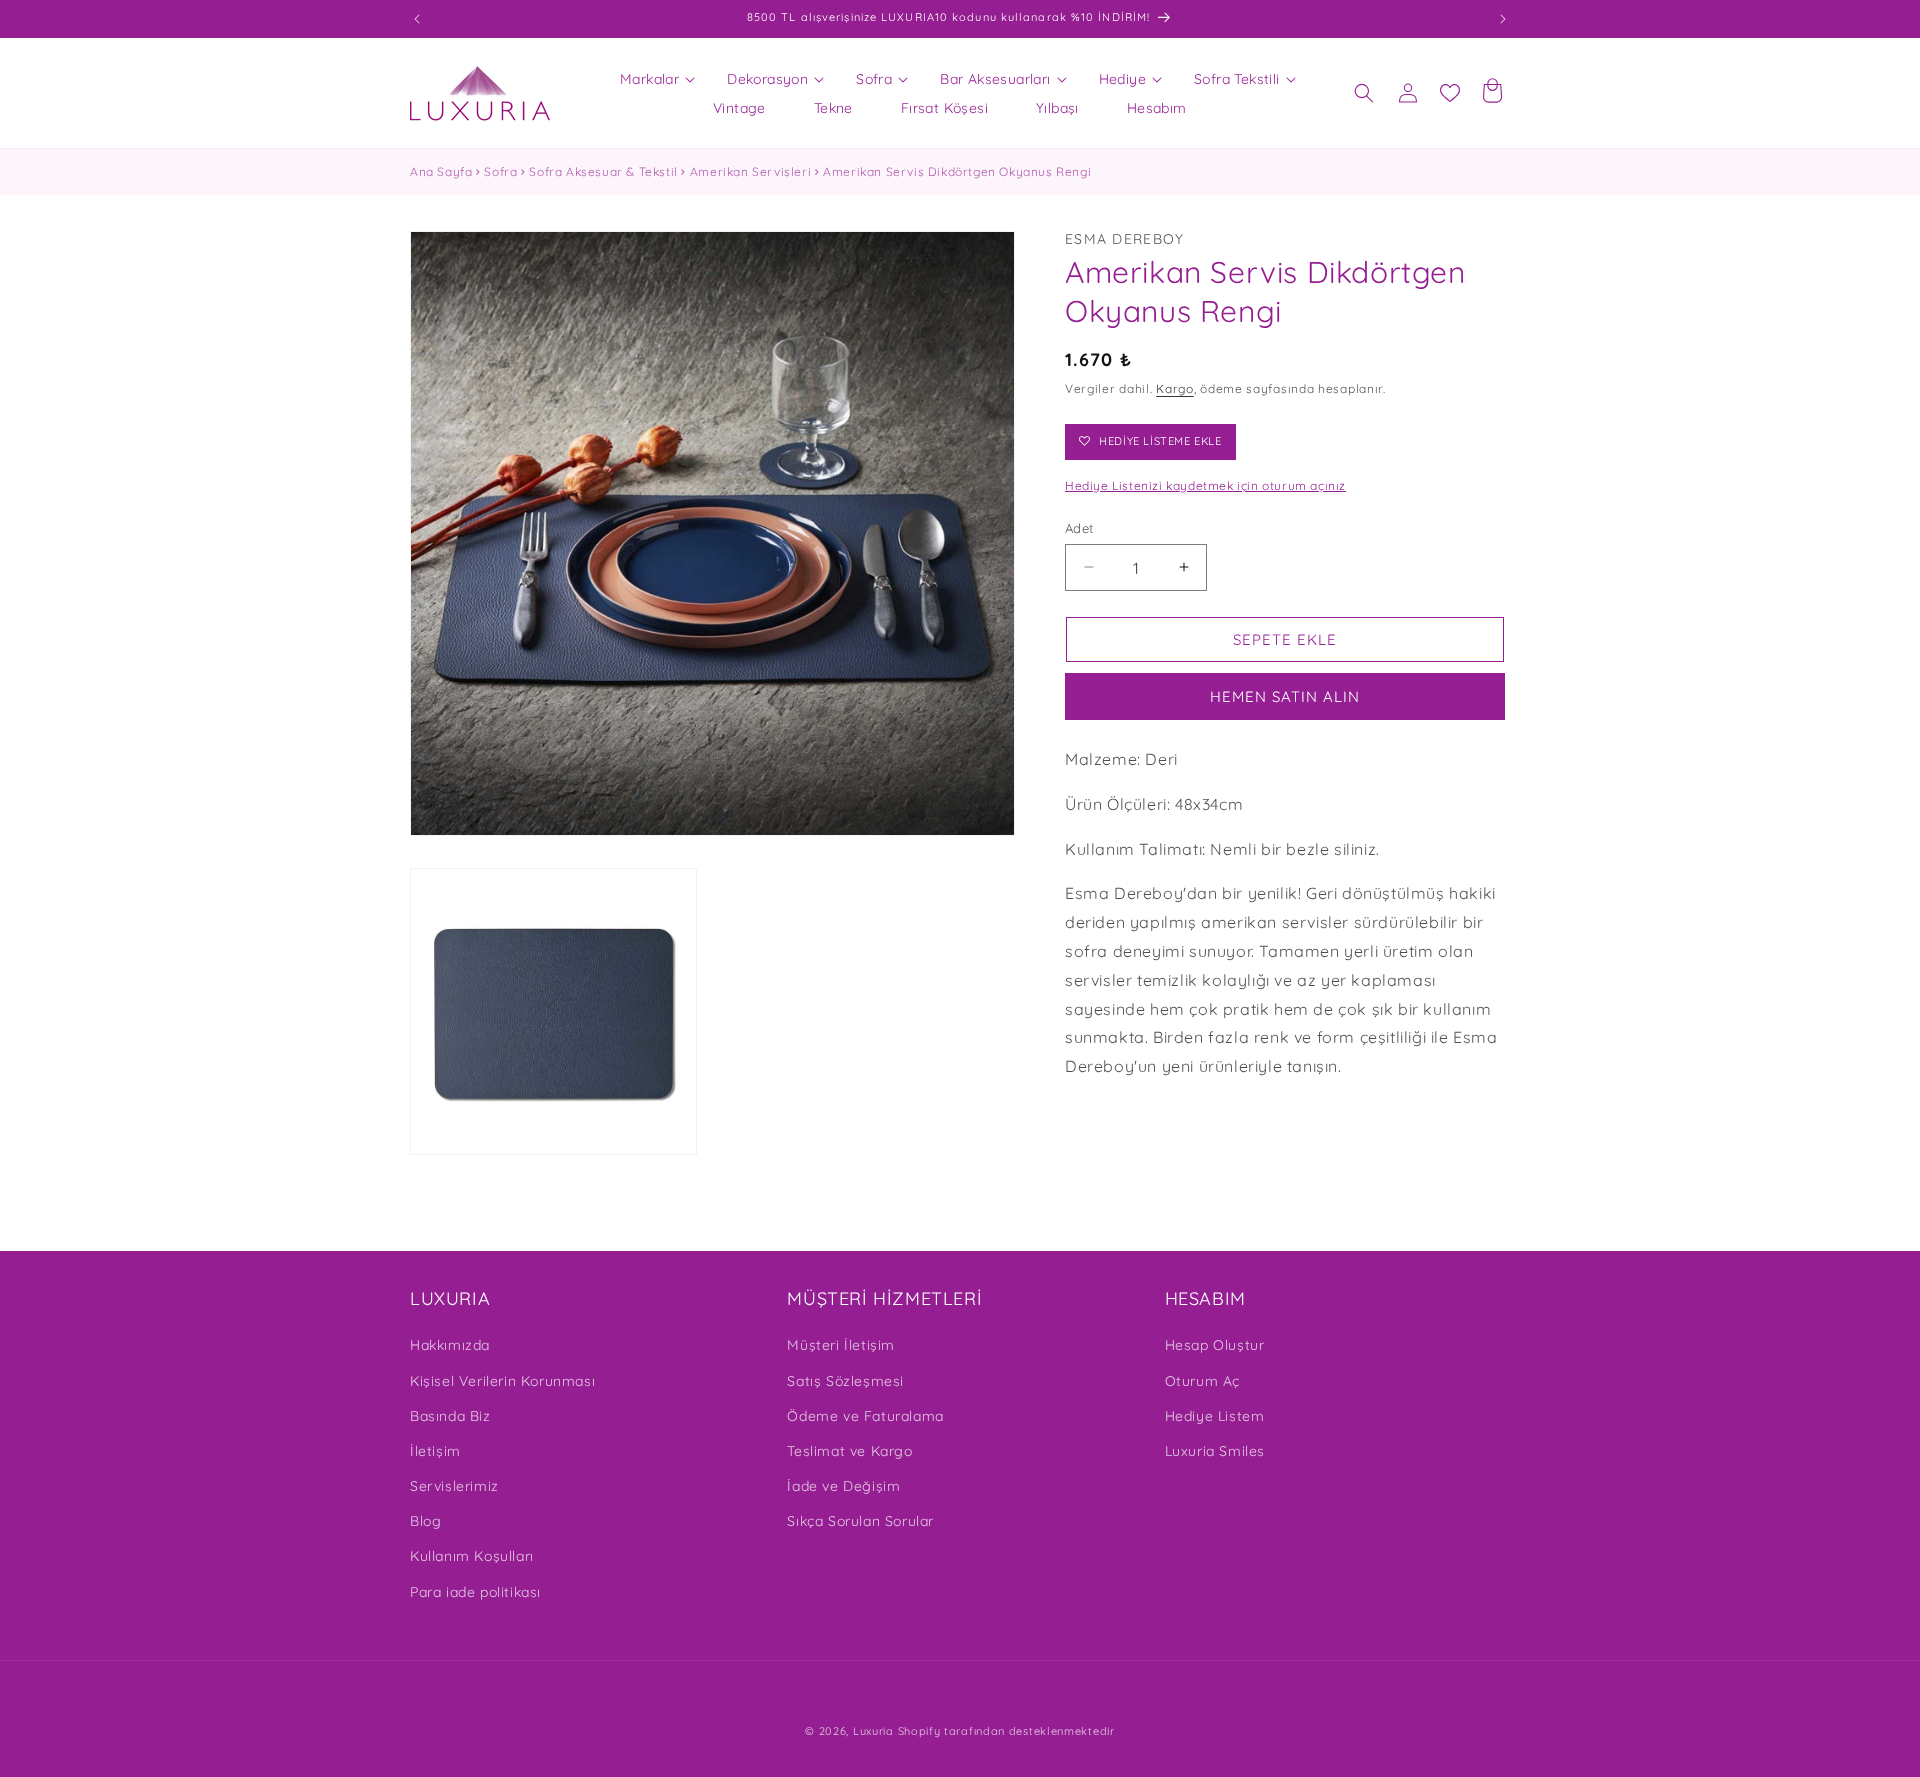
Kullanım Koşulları (472, 1556)
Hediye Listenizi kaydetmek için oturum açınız (1205, 485)
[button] (649, 79)
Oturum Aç (1202, 1381)
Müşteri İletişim (841, 1345)
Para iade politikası (475, 1592)
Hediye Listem (1215, 1416)
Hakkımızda (450, 1345)
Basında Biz (450, 1416)
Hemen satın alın (1285, 696)
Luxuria (873, 1731)
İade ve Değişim (843, 1486)
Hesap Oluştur (1215, 1345)
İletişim (435, 1451)
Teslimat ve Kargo (849, 1451)
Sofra (500, 171)
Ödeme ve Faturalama (865, 1416)
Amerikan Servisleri (750, 171)
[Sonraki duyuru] (1503, 19)
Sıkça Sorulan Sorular (860, 1521)
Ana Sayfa (441, 171)
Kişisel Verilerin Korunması (502, 1381)
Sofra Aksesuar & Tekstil (603, 171)
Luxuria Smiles (1215, 1451)
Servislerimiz (454, 1486)
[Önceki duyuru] (417, 19)
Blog (425, 1521)
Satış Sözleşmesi (845, 1381)
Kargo (1175, 387)
